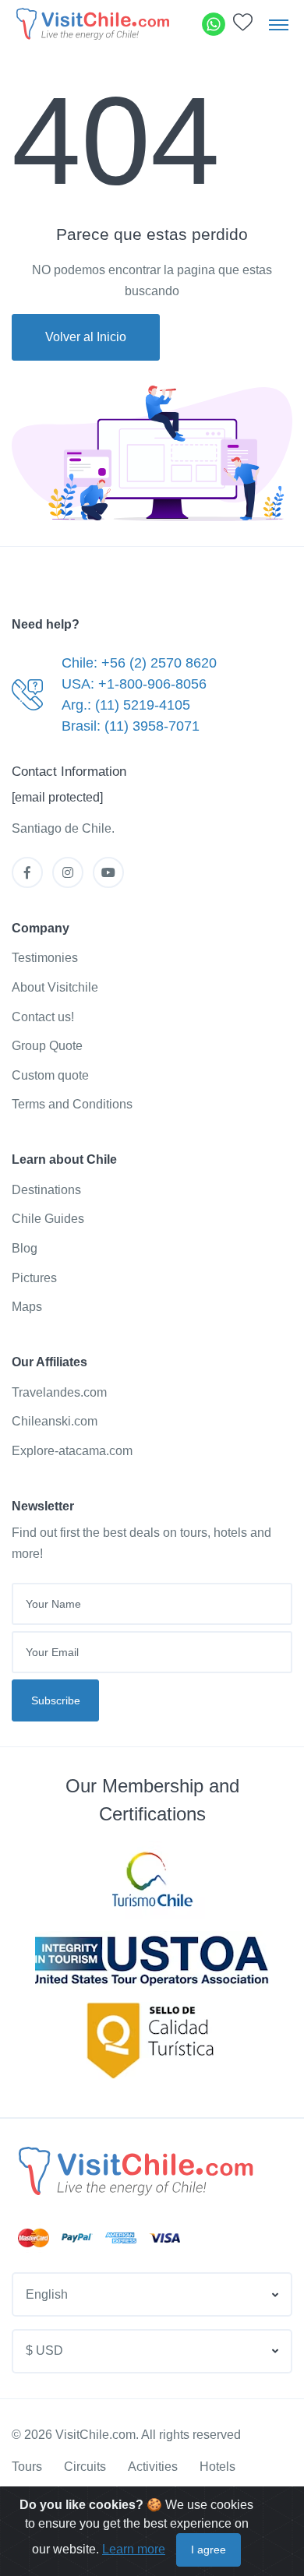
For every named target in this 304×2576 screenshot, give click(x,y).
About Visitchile (55, 987)
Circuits (85, 2467)
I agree (209, 2550)
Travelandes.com (59, 1392)
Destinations (46, 1190)
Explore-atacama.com (72, 1451)
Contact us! (43, 1017)
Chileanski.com (55, 1421)
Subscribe (56, 1700)
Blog (25, 1248)
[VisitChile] (92, 24)
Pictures (34, 1278)
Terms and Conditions (72, 1104)
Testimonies (45, 958)
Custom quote (50, 1075)
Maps (27, 1307)
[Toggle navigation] (279, 24)
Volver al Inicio (86, 337)
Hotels (217, 2467)
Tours (27, 2467)
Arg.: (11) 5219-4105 (126, 705)
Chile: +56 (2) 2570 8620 (139, 663)
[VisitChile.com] (134, 2171)
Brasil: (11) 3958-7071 (131, 726)
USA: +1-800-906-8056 (134, 684)
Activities (153, 2467)
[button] (243, 26)
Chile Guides (48, 1219)
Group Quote (47, 1046)
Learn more (134, 2549)
